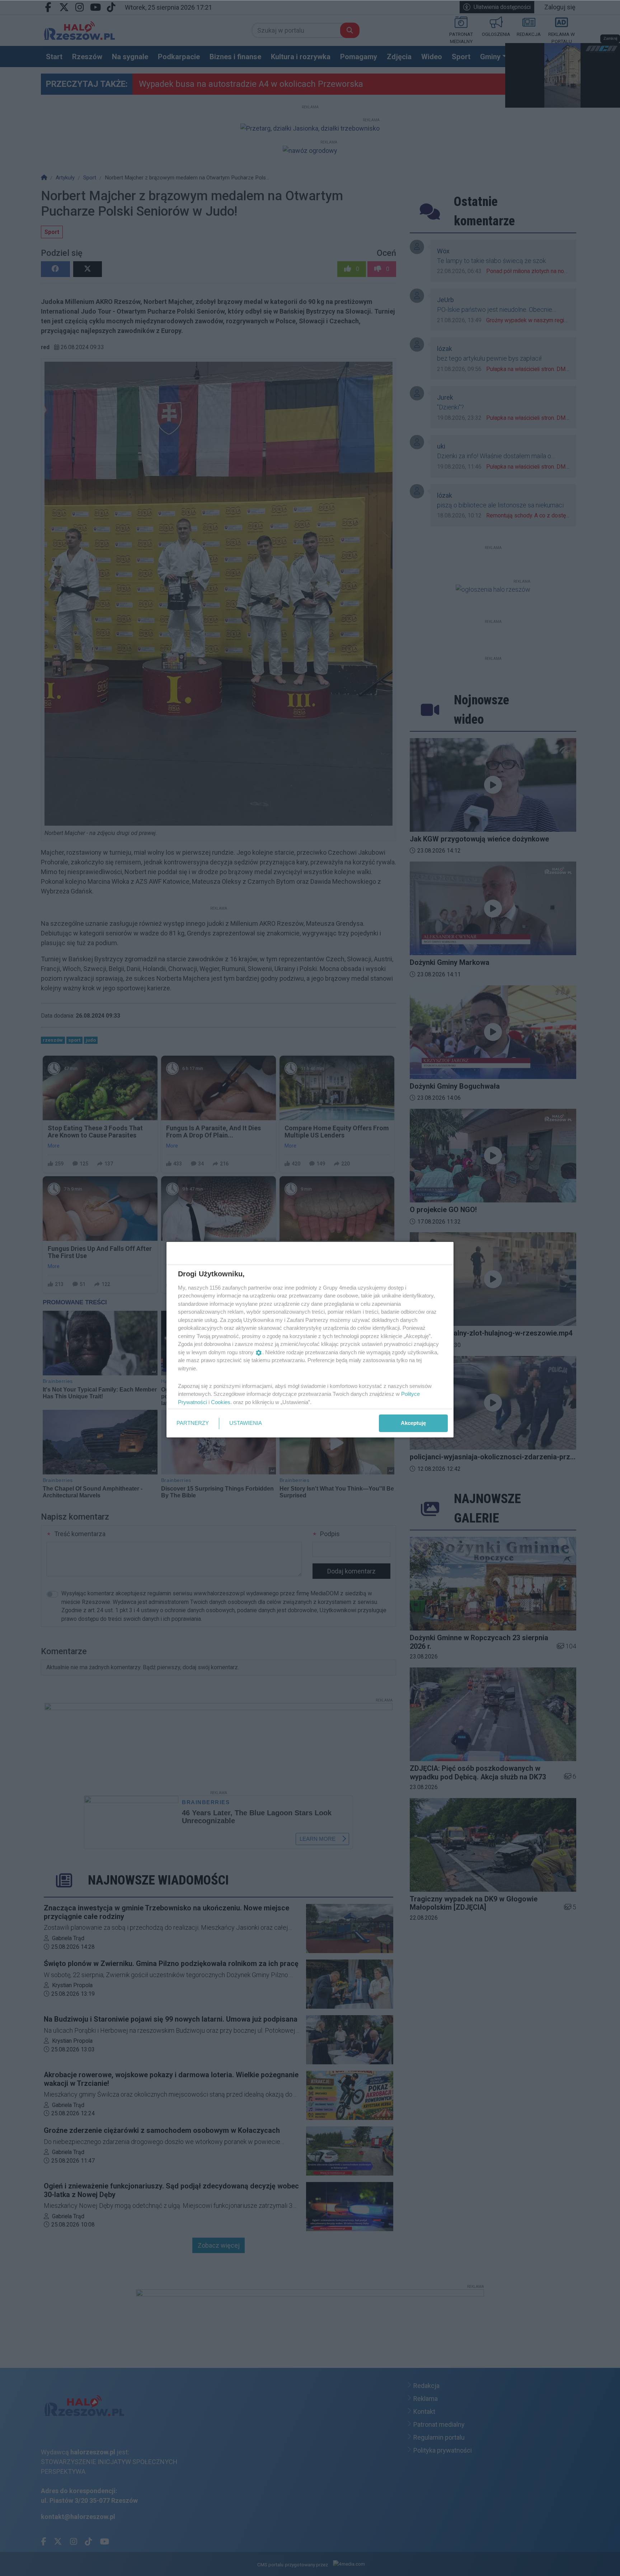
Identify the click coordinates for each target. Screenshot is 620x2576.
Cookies (221, 1402)
